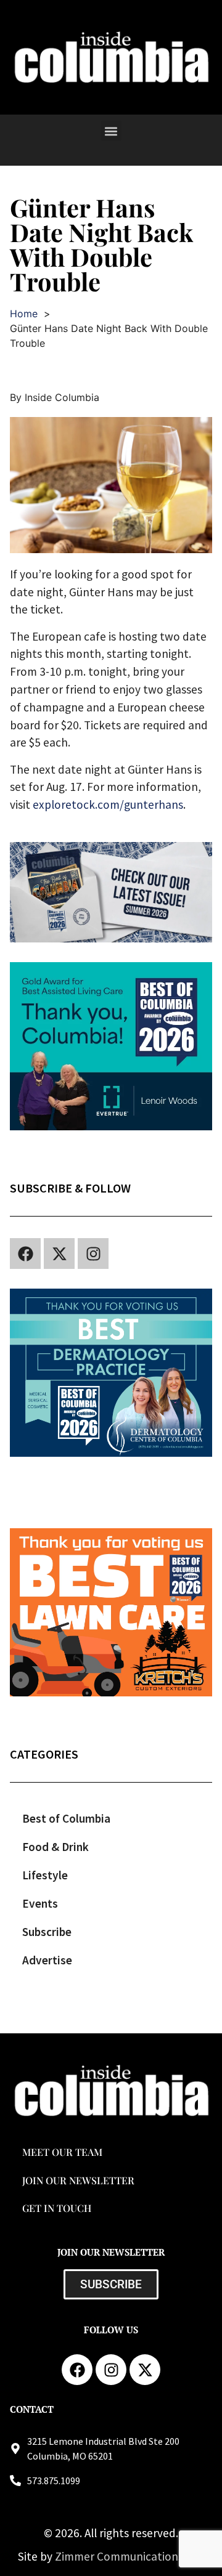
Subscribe (47, 1932)
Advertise (47, 1960)
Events (40, 1903)
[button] (111, 131)
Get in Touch (57, 2208)
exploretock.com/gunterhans (108, 804)
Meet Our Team (62, 2152)
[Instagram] (93, 1254)
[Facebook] (25, 1254)
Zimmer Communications (120, 2556)
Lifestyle (45, 1875)
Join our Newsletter (78, 2180)
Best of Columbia (66, 1818)
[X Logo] (59, 1254)
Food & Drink (55, 1847)
